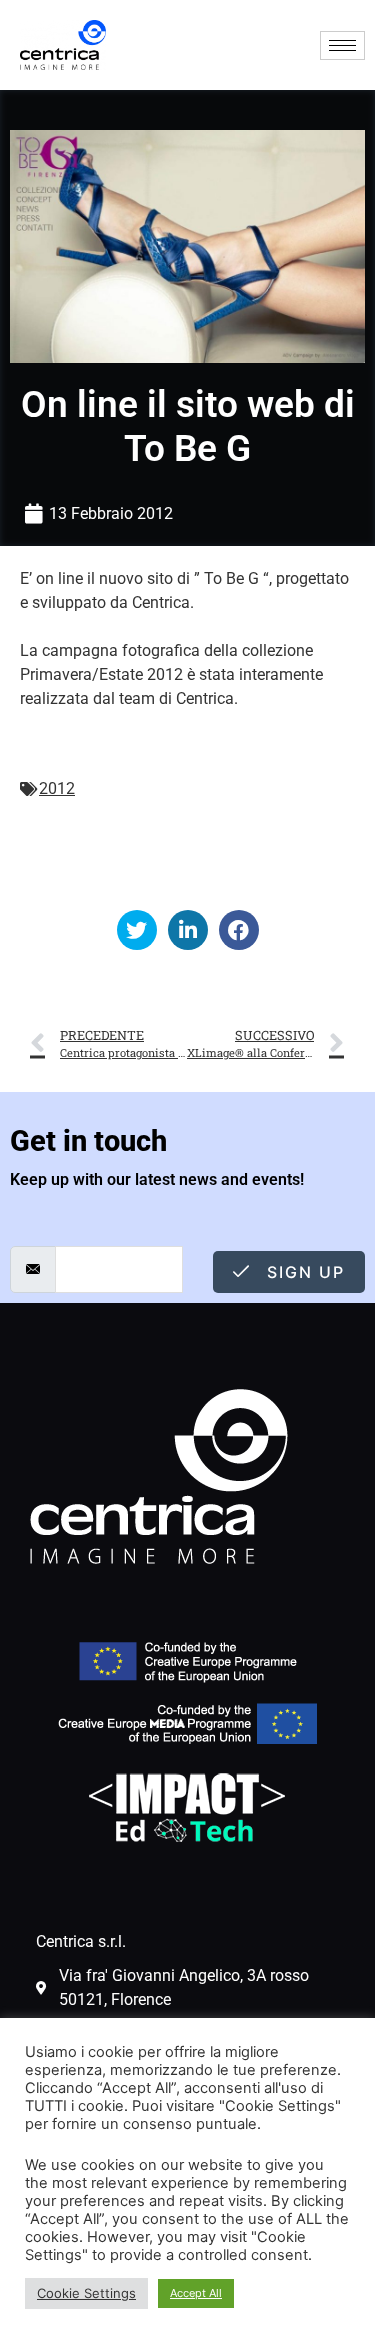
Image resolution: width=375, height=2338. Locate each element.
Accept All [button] (196, 2293)
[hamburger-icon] (342, 45)
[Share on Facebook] (239, 930)
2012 (57, 788)
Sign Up (303, 1272)
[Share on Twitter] (137, 930)
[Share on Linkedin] (188, 930)
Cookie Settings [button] (86, 2293)
